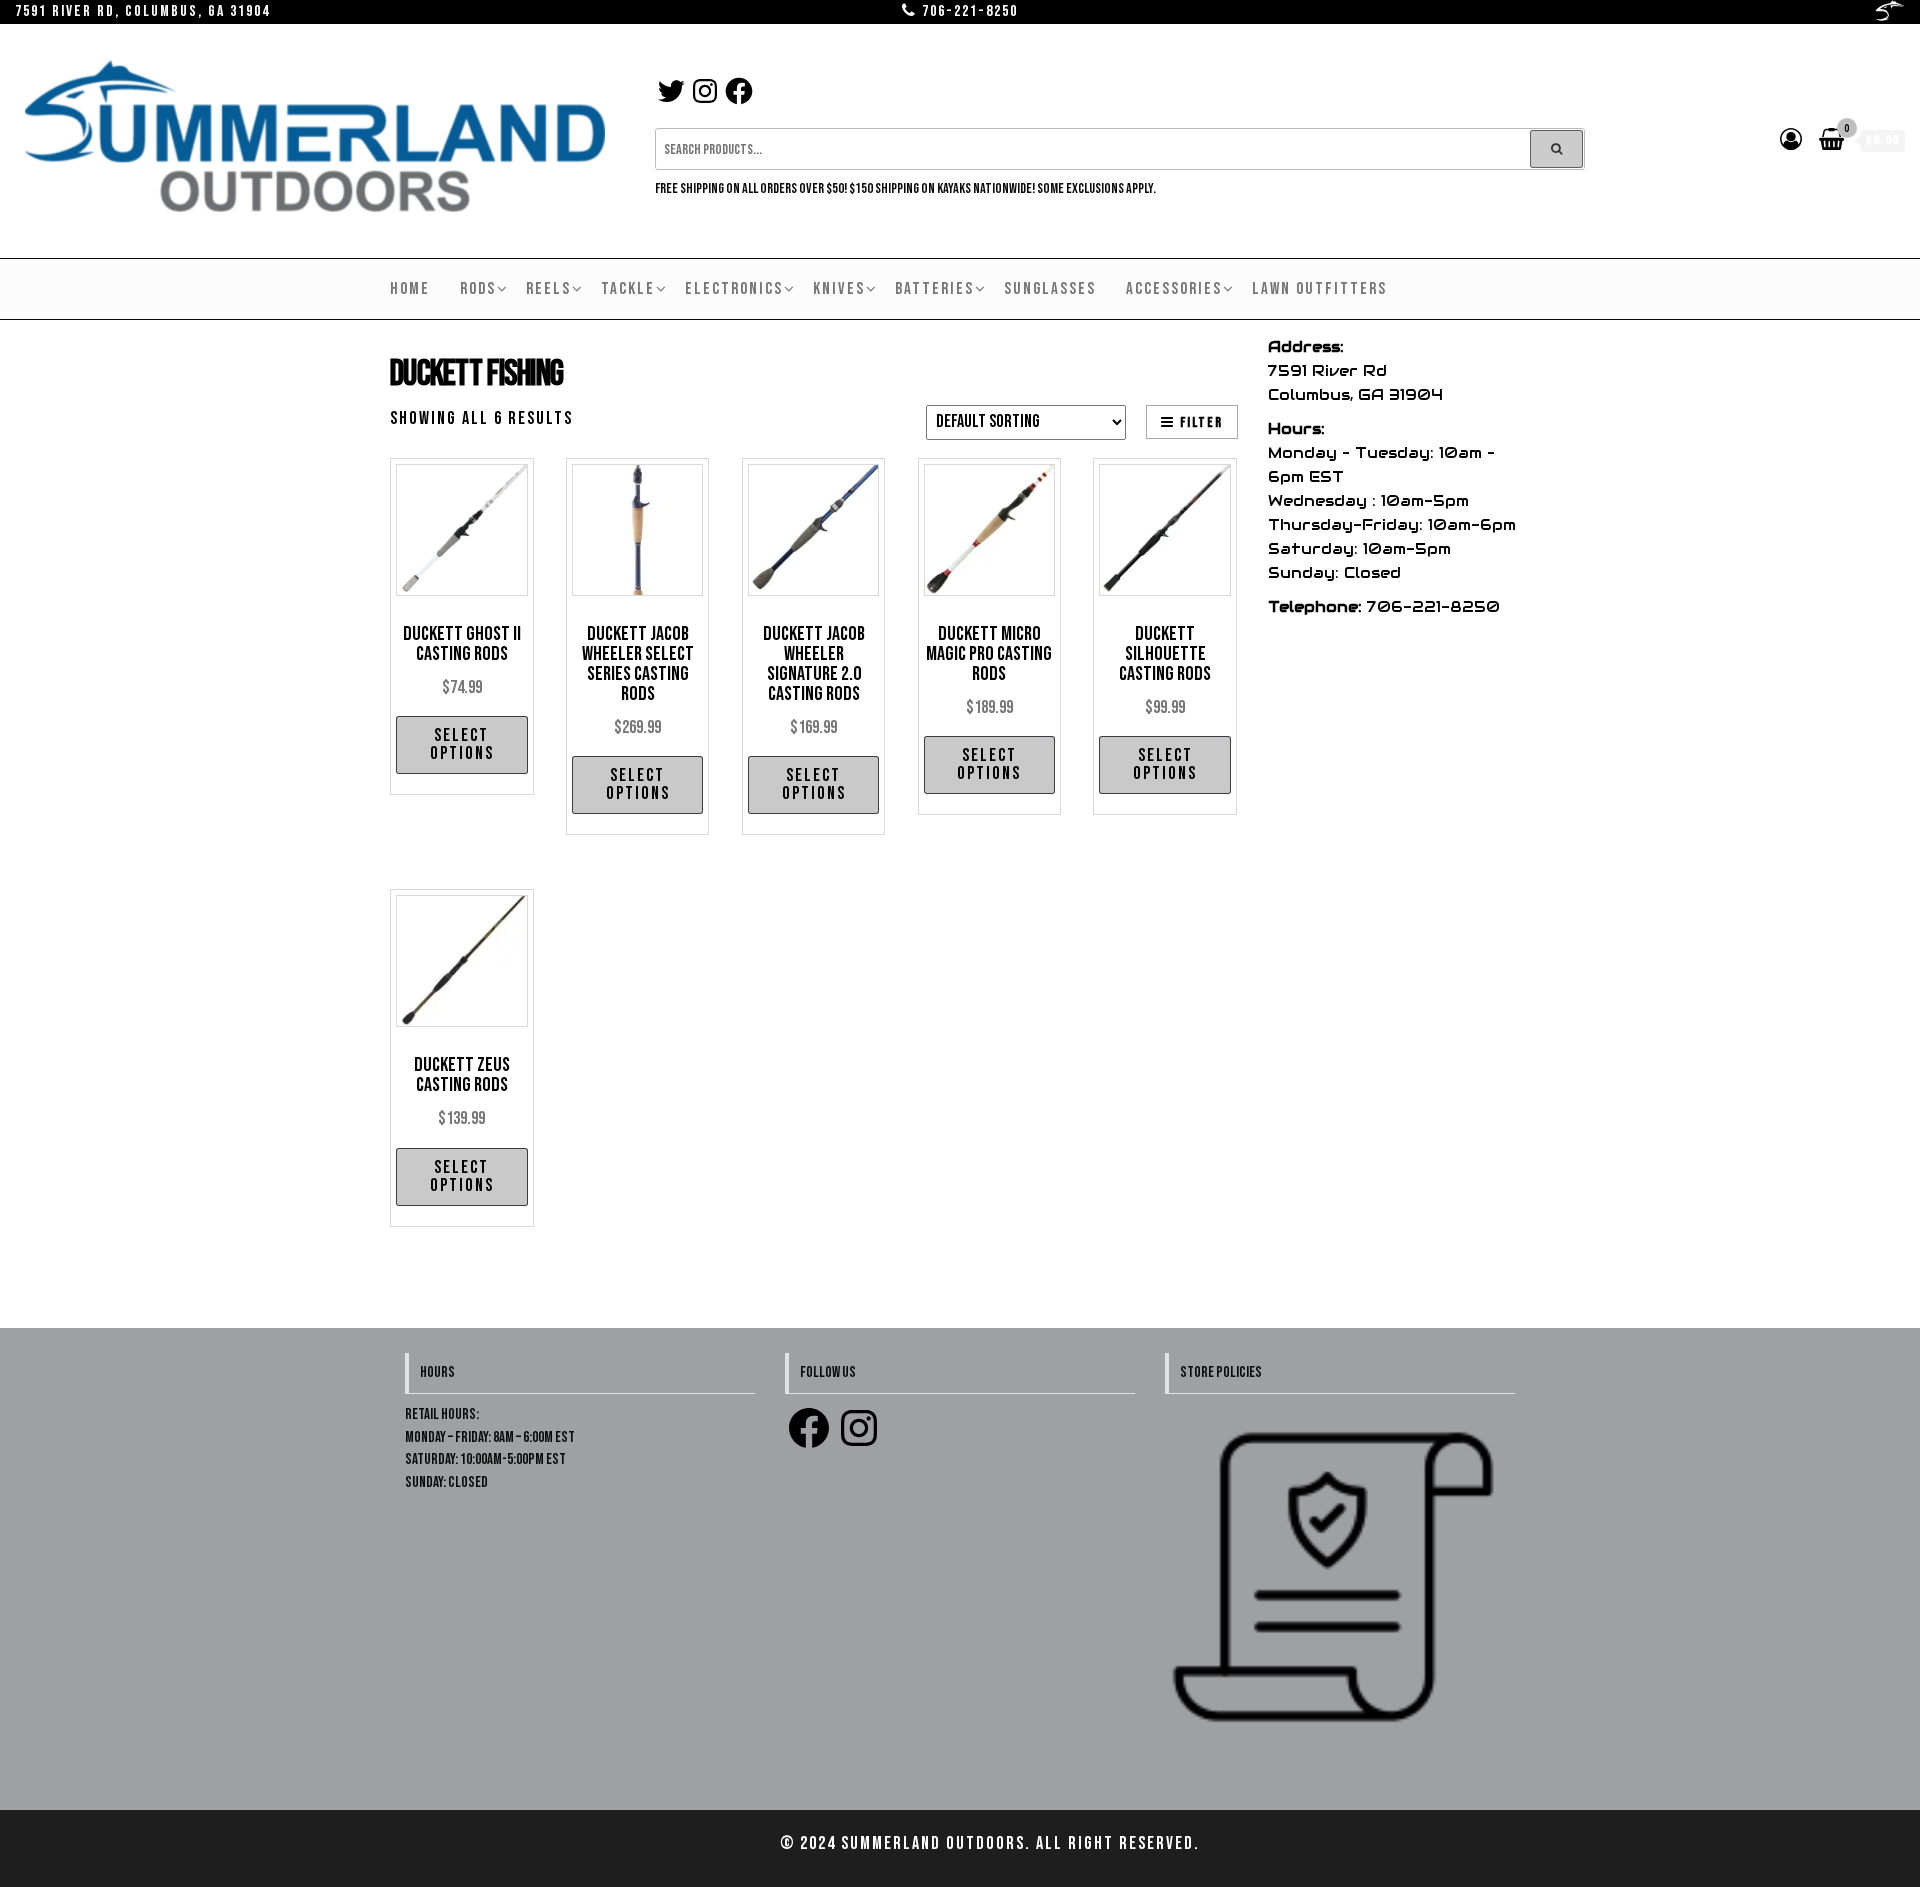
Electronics (734, 289)
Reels (548, 289)
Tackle (628, 289)
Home (410, 289)
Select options (462, 744)
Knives (839, 289)
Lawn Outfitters (1319, 289)
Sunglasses (1050, 289)
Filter (1201, 422)
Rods (478, 289)
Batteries (934, 289)
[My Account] (1792, 140)
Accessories (1174, 289)
